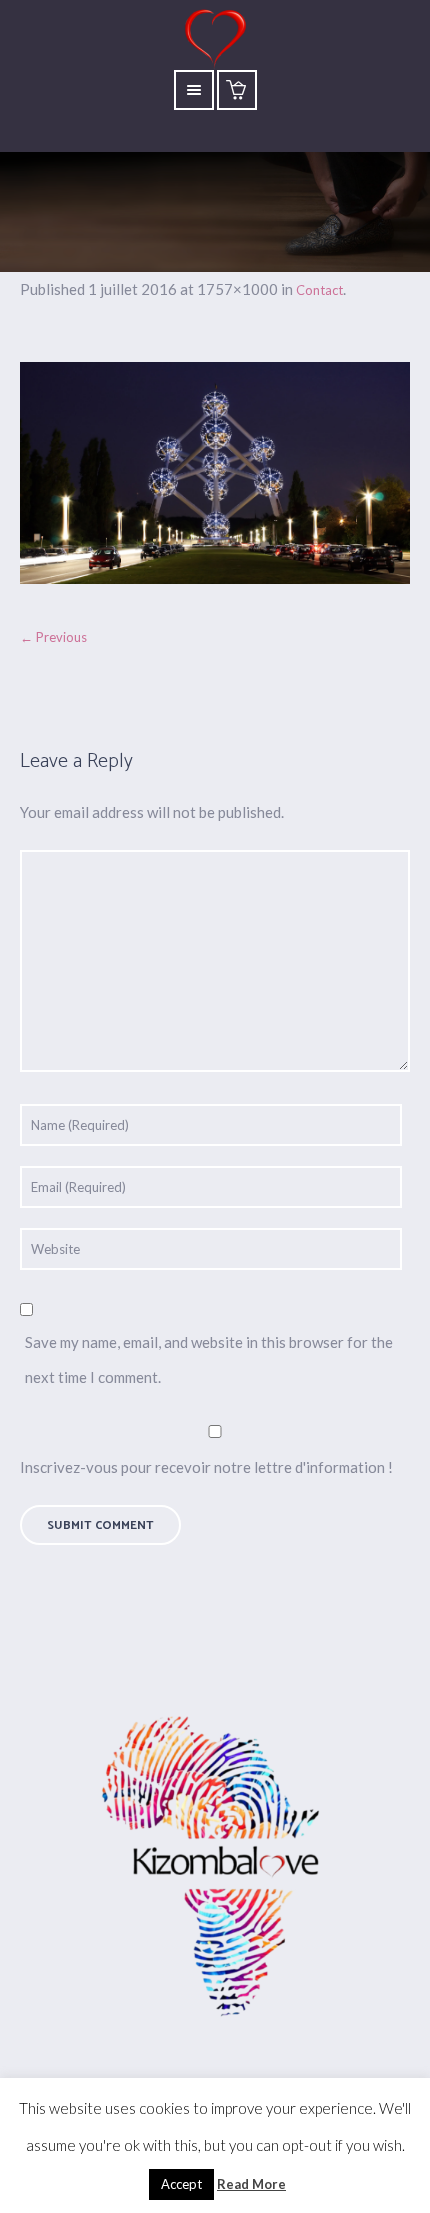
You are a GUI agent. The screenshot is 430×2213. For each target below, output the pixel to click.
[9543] (215, 473)
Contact (319, 290)
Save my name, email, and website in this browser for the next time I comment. (209, 1359)
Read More (251, 2184)
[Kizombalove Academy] (215, 1869)
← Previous (53, 637)
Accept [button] (181, 2184)
